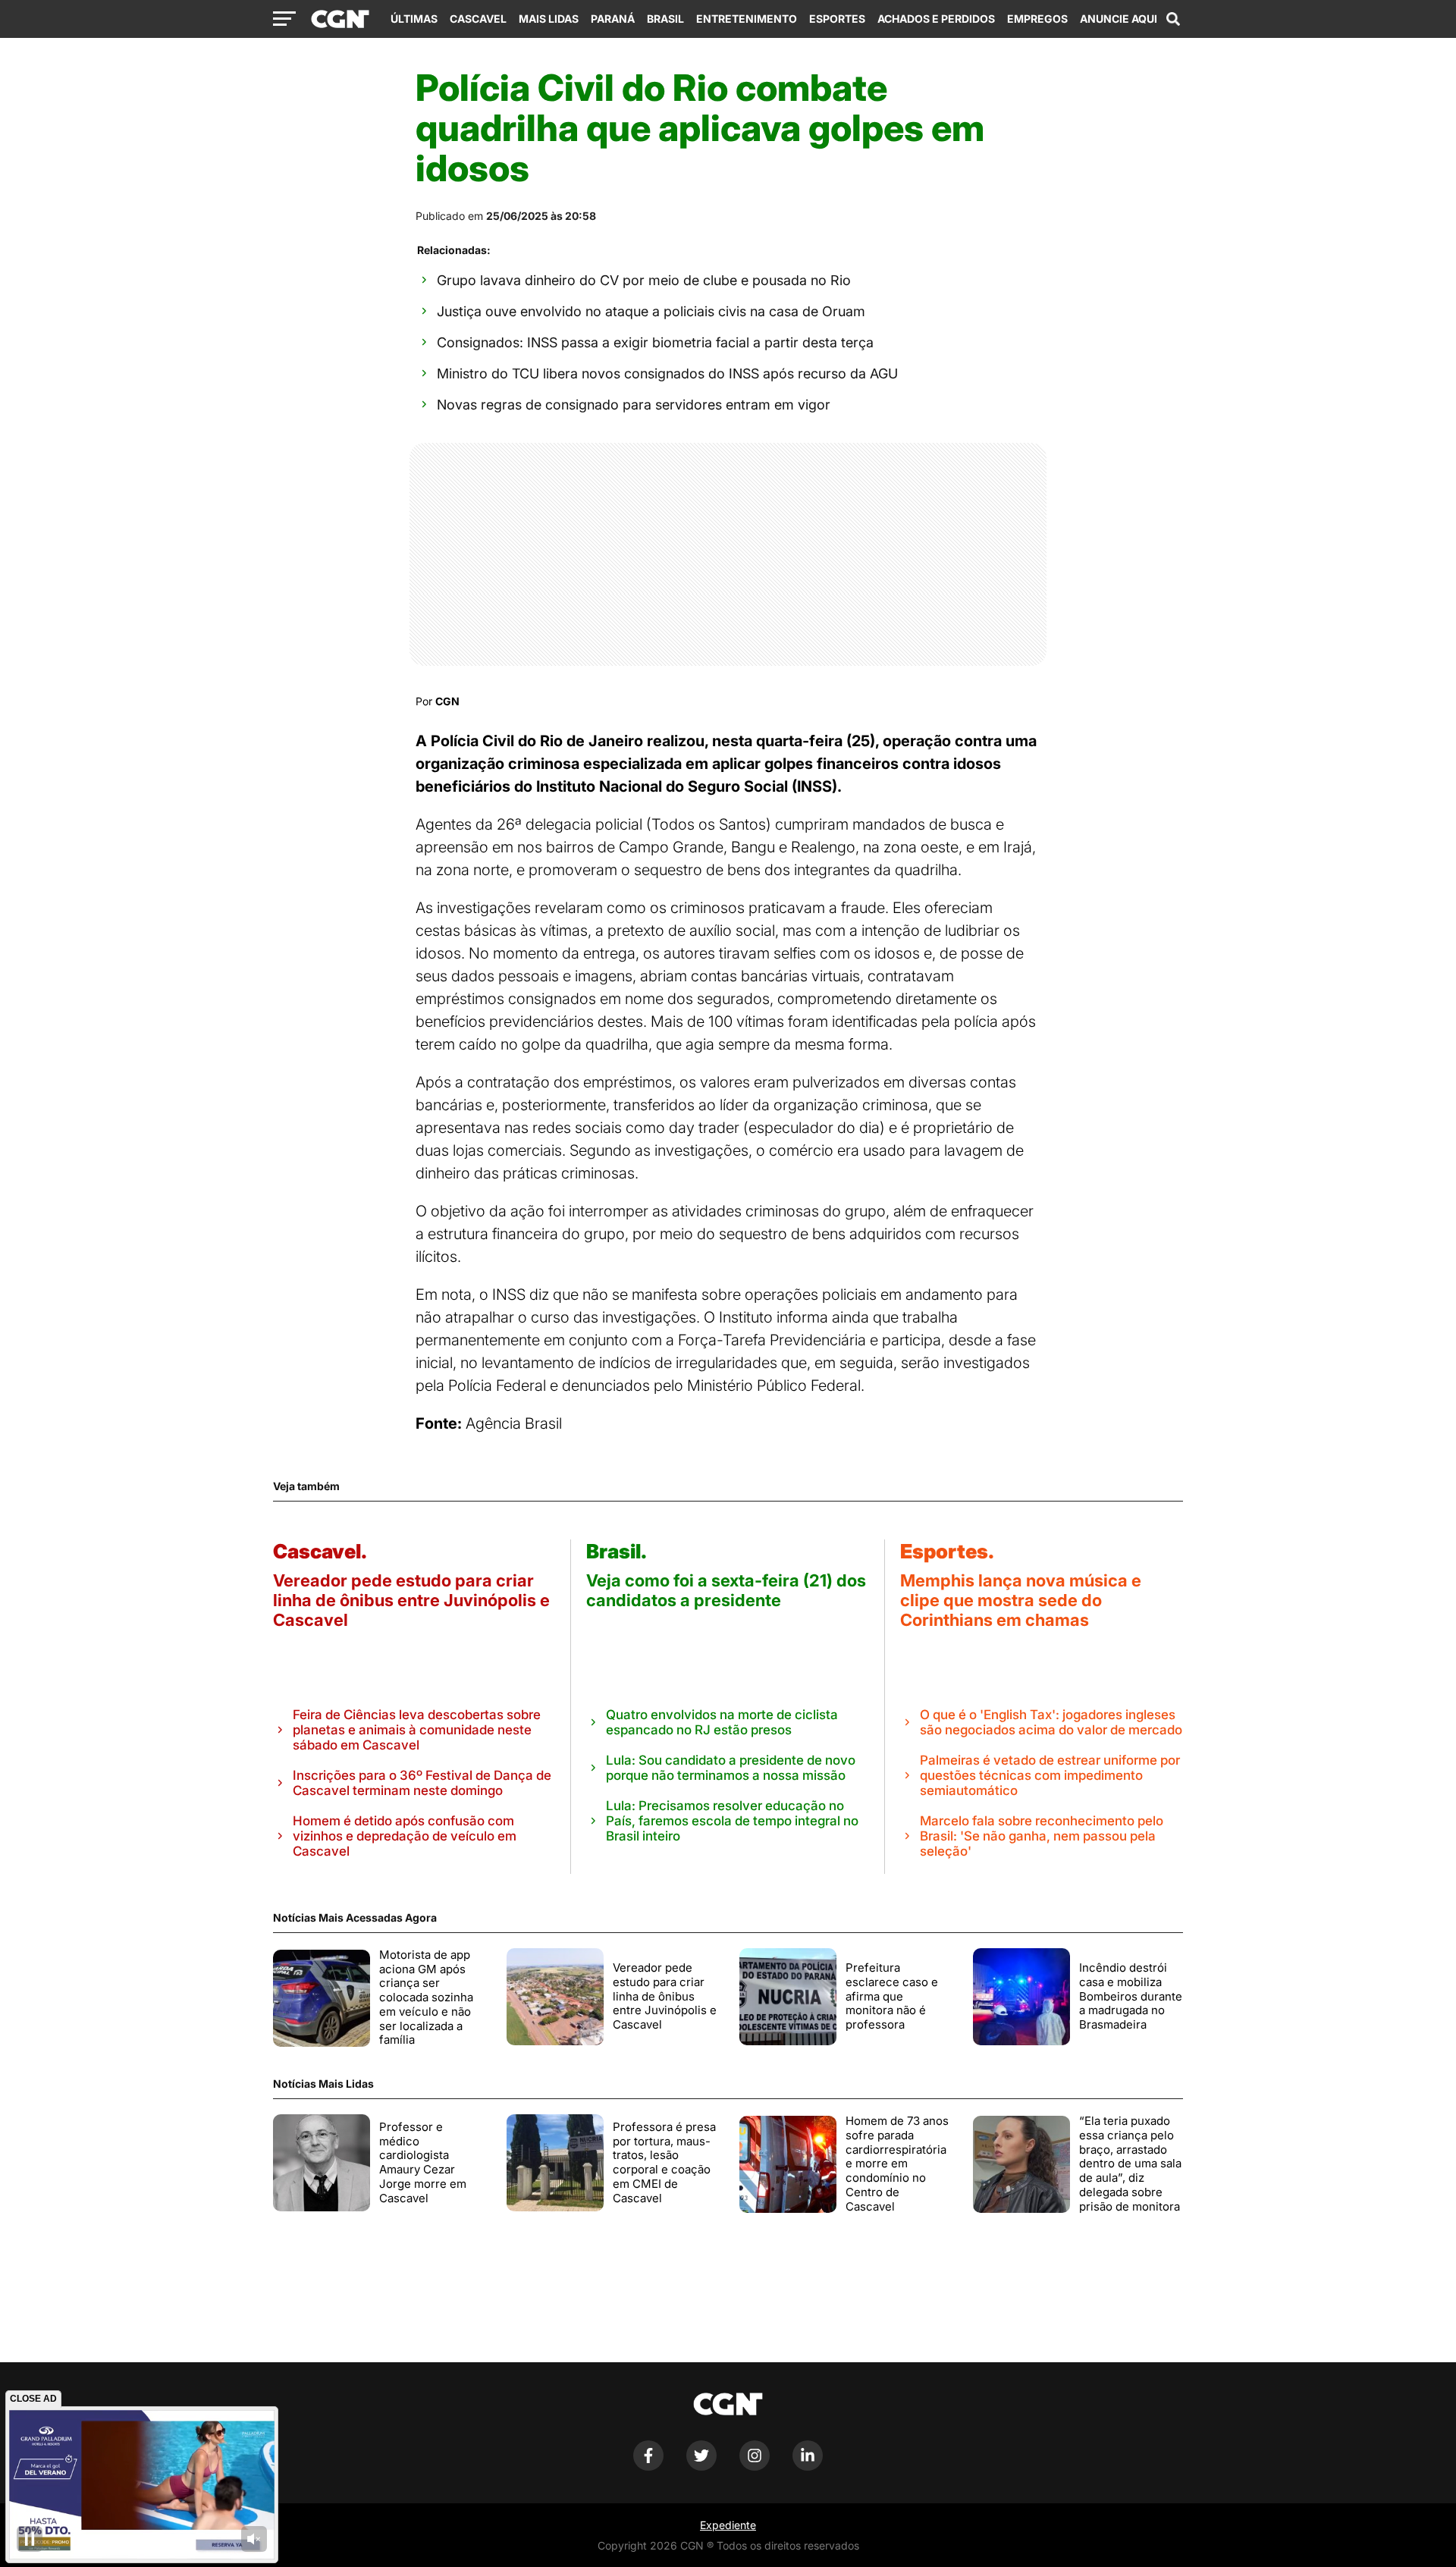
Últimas (414, 19)
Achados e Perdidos (936, 19)
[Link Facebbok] (648, 2467)
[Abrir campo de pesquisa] (1173, 19)
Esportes (837, 19)
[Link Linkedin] (808, 2467)
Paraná (613, 19)
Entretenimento (747, 19)
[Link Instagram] (755, 2467)
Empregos (1037, 19)
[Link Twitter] (701, 2467)
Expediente (728, 2525)
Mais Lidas (549, 19)
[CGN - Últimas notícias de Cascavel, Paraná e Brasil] (340, 20)
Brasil (665, 19)
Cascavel (478, 19)
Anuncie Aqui (1119, 19)
